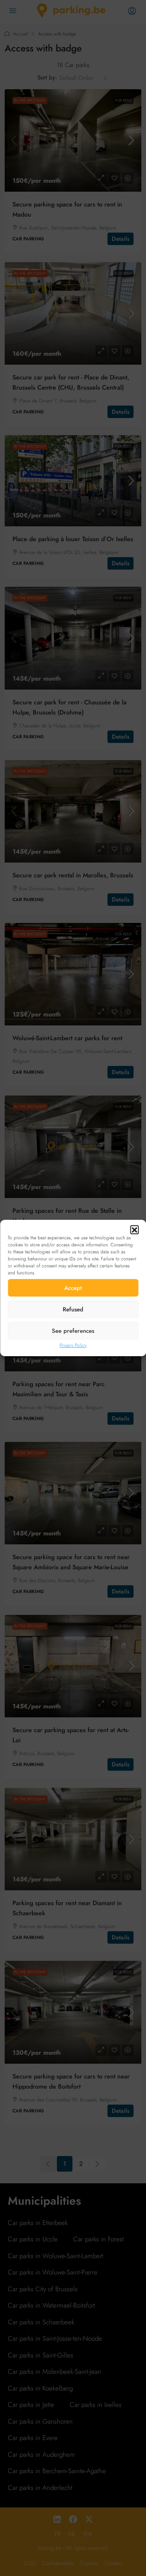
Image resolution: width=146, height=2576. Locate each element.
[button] (134, 1230)
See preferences (73, 1331)
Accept (73, 1288)
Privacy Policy (73, 1345)
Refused (73, 1309)
